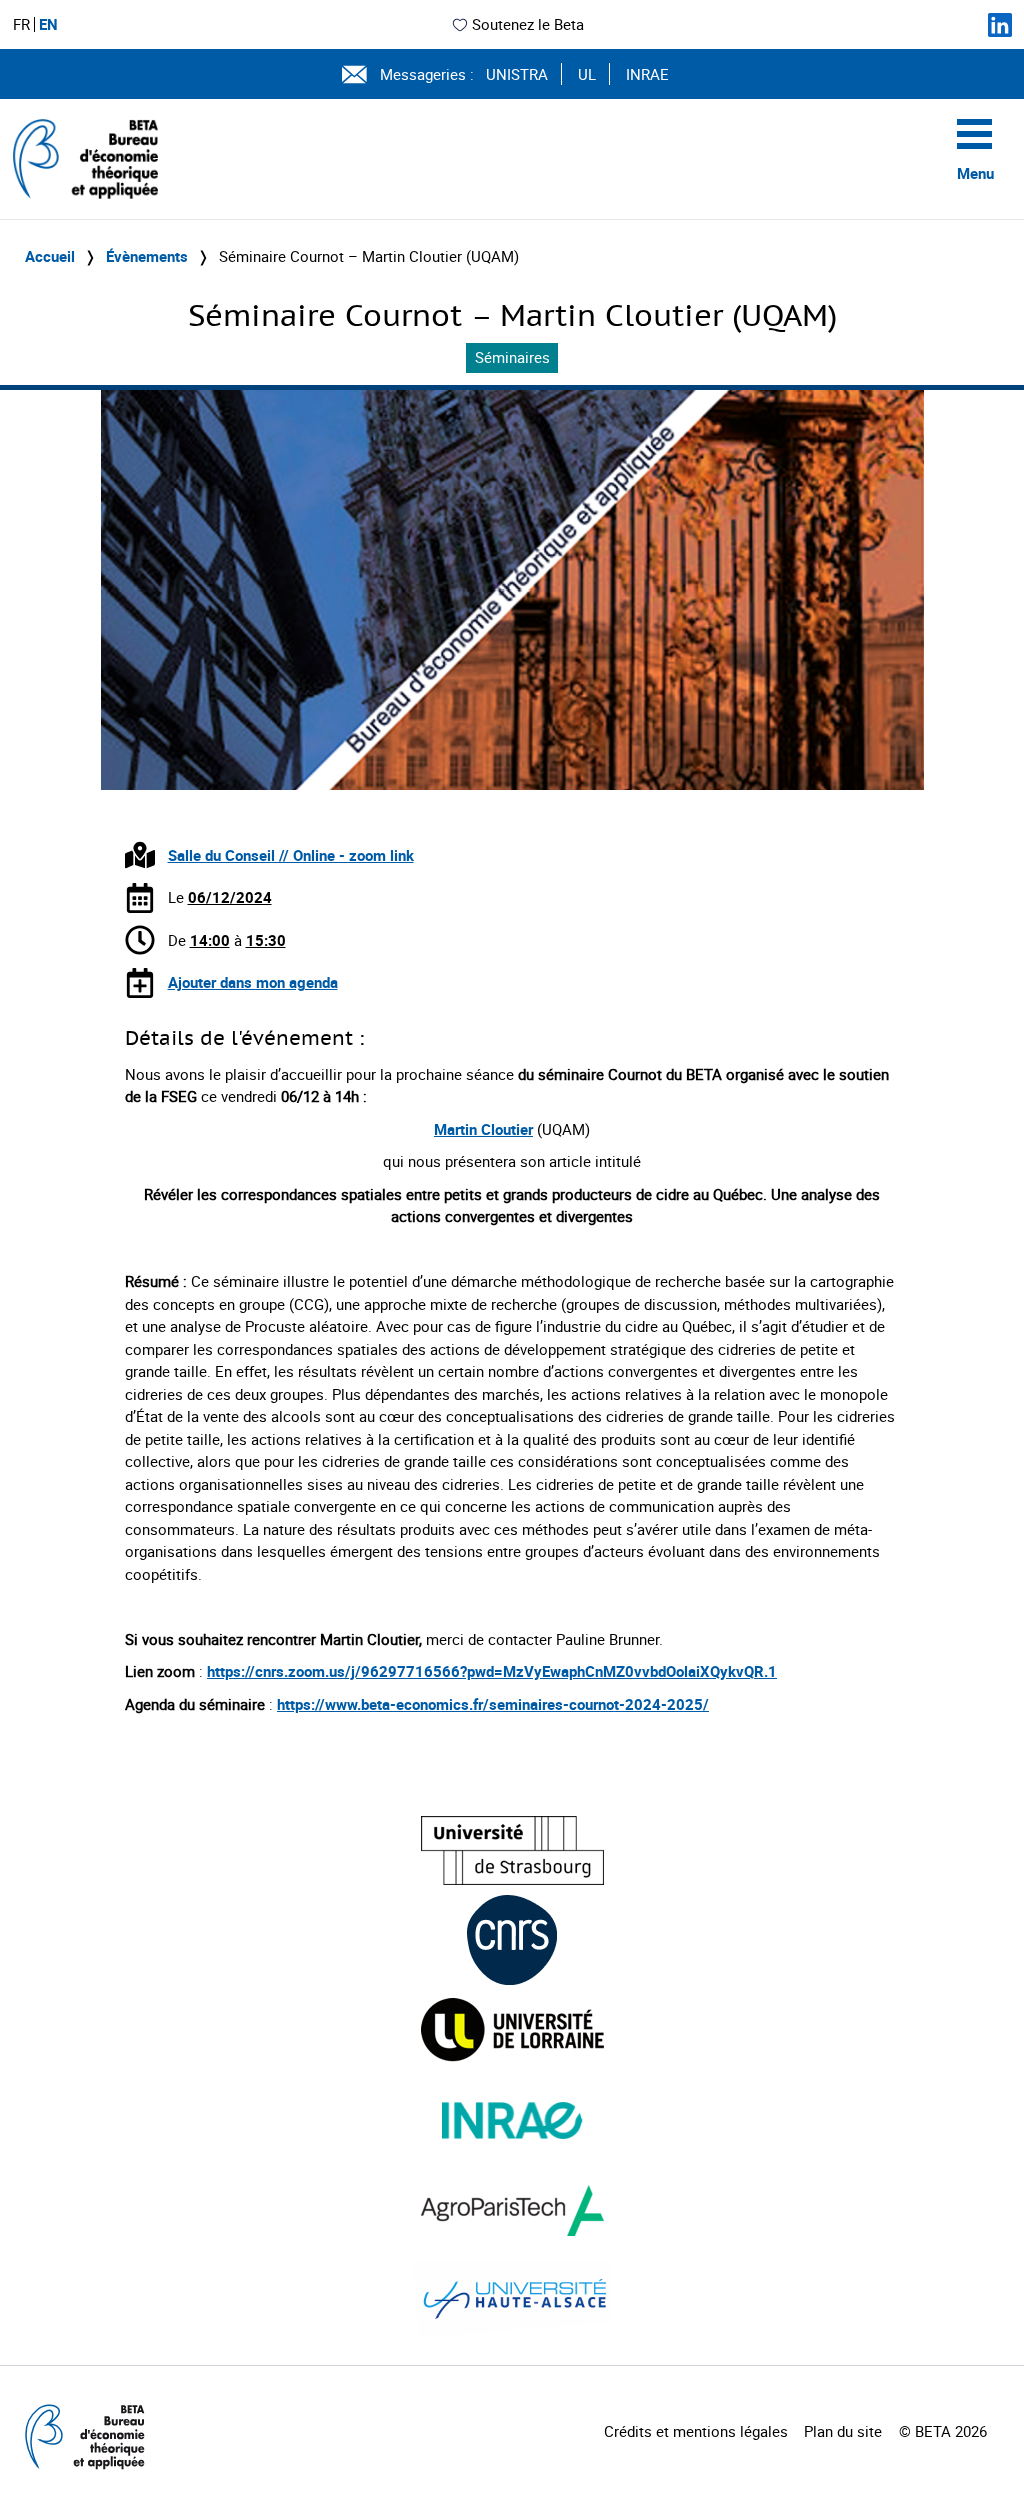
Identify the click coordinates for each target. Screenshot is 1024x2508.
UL (587, 74)
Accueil (50, 256)
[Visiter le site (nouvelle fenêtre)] (512, 1850)
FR (21, 24)
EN (48, 24)
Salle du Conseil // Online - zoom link (291, 855)
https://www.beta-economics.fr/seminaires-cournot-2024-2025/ (493, 1704)
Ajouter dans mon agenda (253, 982)
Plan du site (843, 2431)
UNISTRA (517, 74)
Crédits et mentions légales (696, 2431)
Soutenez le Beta (528, 24)
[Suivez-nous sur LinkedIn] (1000, 25)
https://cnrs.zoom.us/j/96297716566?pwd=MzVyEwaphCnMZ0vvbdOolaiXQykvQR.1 (492, 1671)
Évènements (147, 256)
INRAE (647, 74)
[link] (493, 1704)
